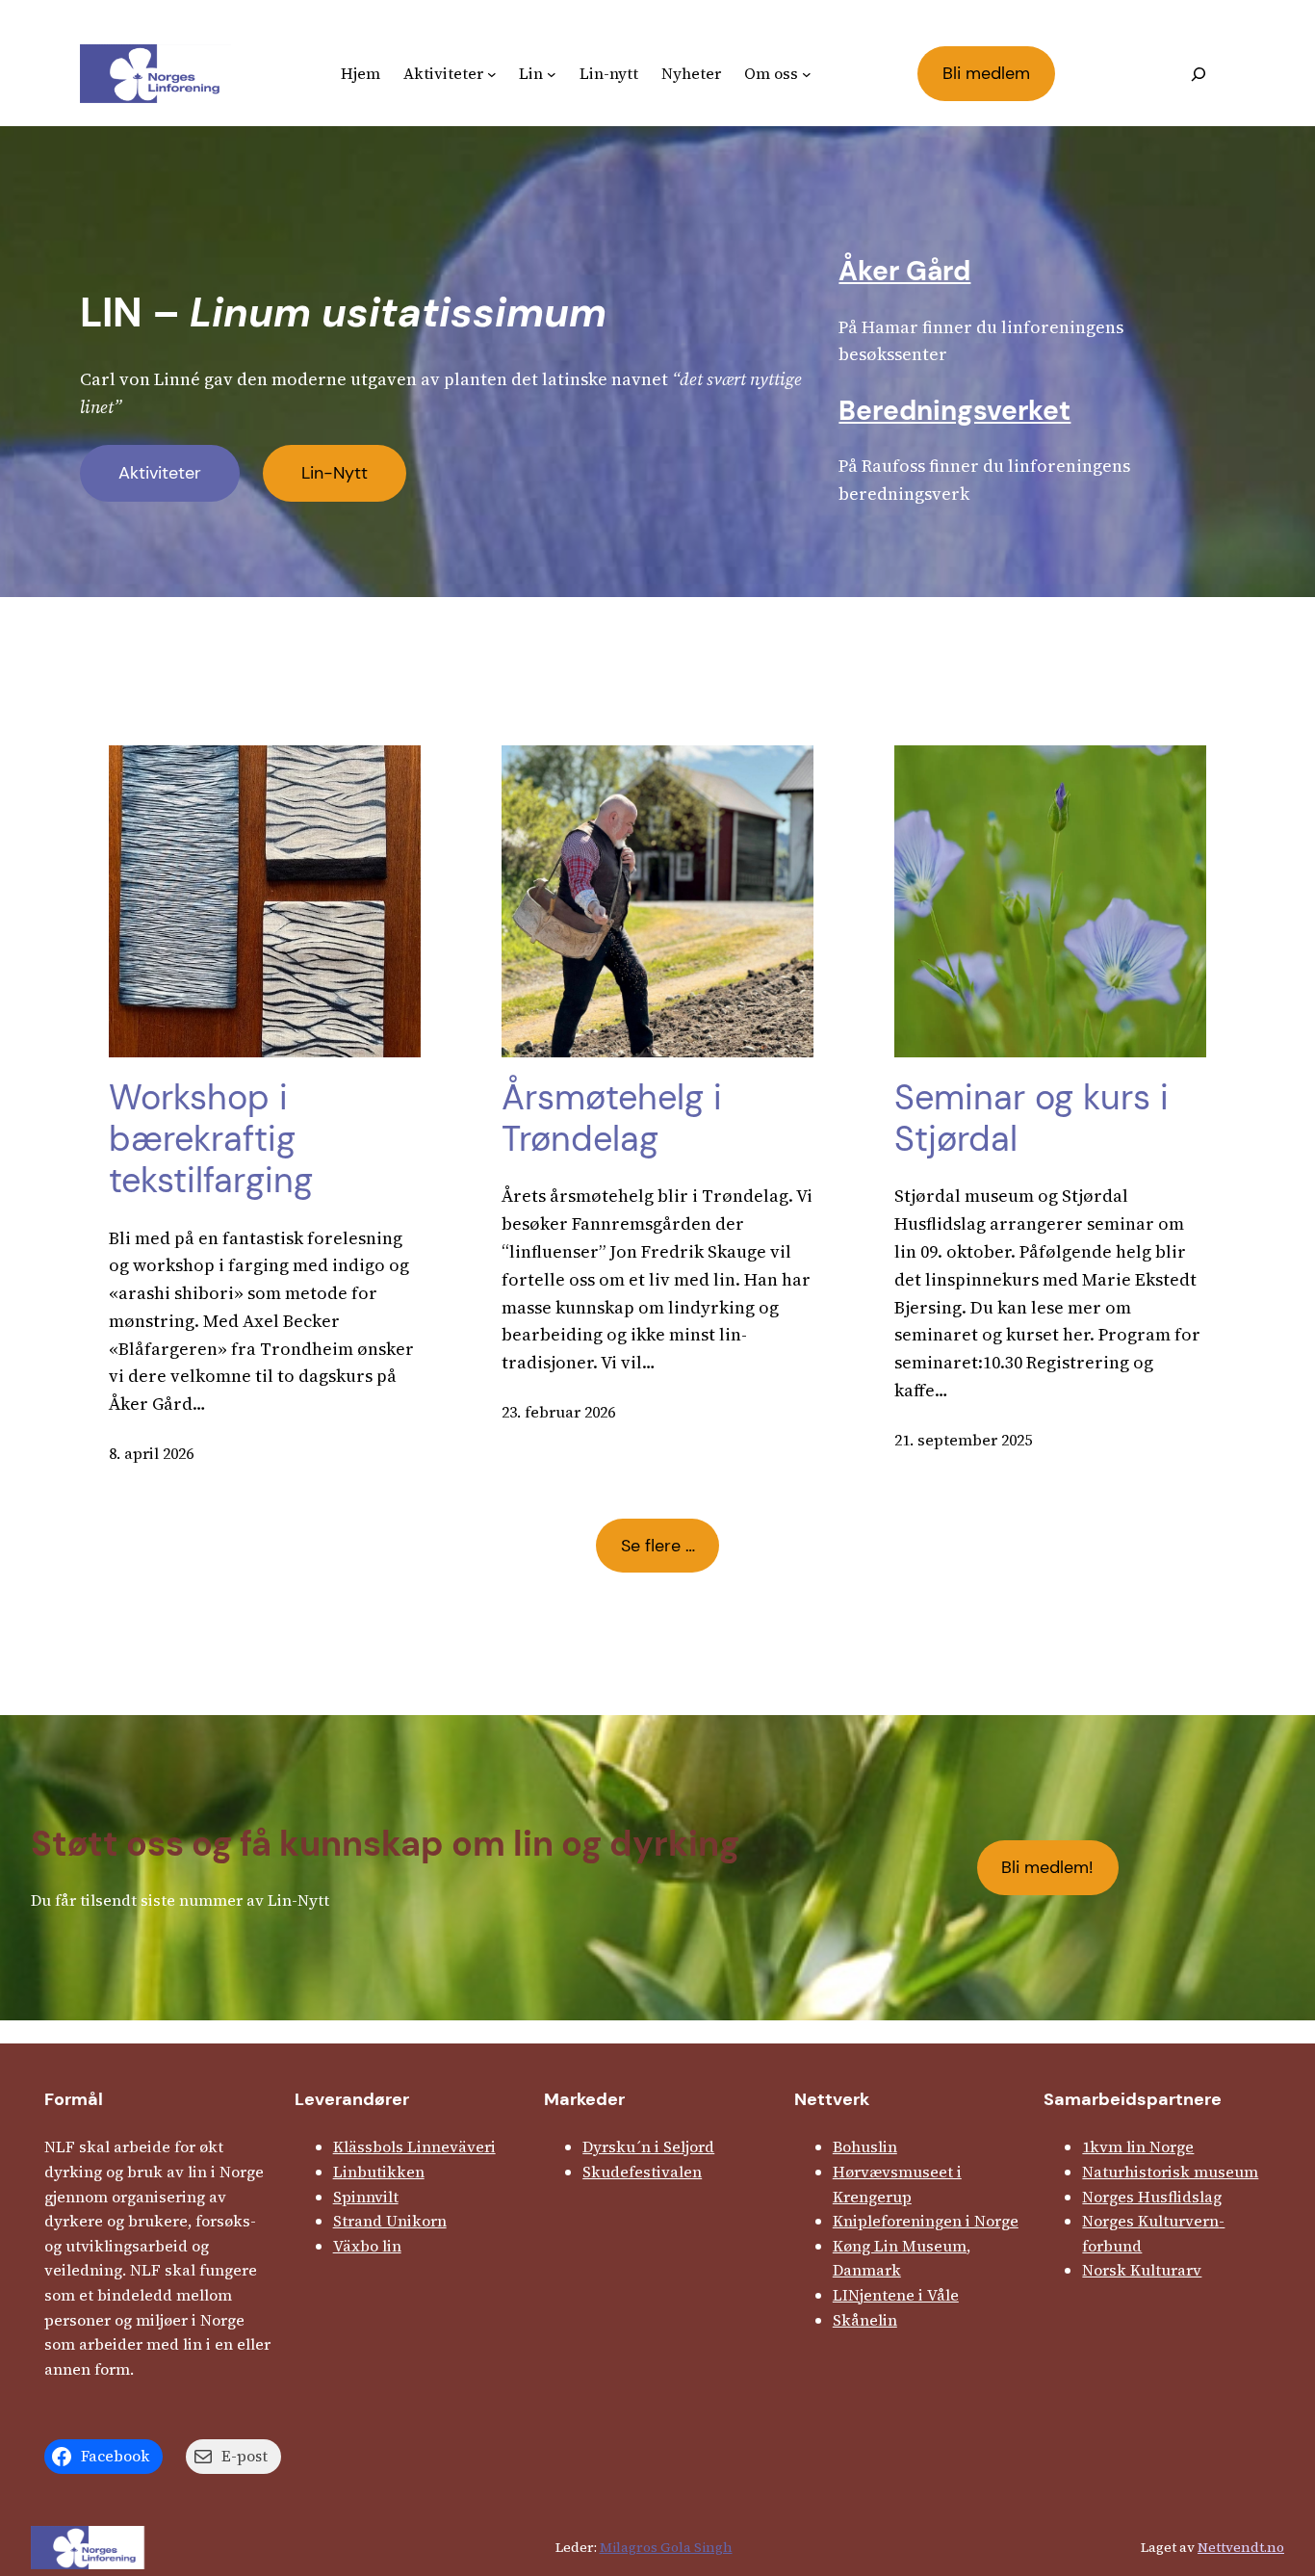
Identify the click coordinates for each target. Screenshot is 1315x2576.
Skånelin (865, 2320)
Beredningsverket (954, 411)
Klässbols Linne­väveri (414, 2147)
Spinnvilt (366, 2197)
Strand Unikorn (390, 2221)
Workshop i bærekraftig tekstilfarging (211, 1139)
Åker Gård (904, 271)
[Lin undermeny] (552, 74)
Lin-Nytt (335, 473)
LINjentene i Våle (896, 2295)
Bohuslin (865, 2147)
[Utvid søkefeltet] (1199, 74)
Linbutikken (379, 2172)
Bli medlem (986, 73)
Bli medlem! (1047, 1867)
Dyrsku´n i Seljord (648, 2147)
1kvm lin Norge (1138, 2147)
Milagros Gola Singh (666, 2547)
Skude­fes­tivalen (642, 2172)
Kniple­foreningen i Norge (926, 2221)
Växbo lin (367, 2246)
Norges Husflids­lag (1152, 2197)
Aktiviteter (160, 473)
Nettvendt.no (1241, 2547)
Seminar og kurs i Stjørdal (1031, 1118)
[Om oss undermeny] (807, 74)
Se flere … (658, 1546)
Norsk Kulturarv (1142, 2270)
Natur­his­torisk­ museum (1170, 2172)
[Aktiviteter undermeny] (492, 74)
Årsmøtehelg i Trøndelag (612, 1118)
